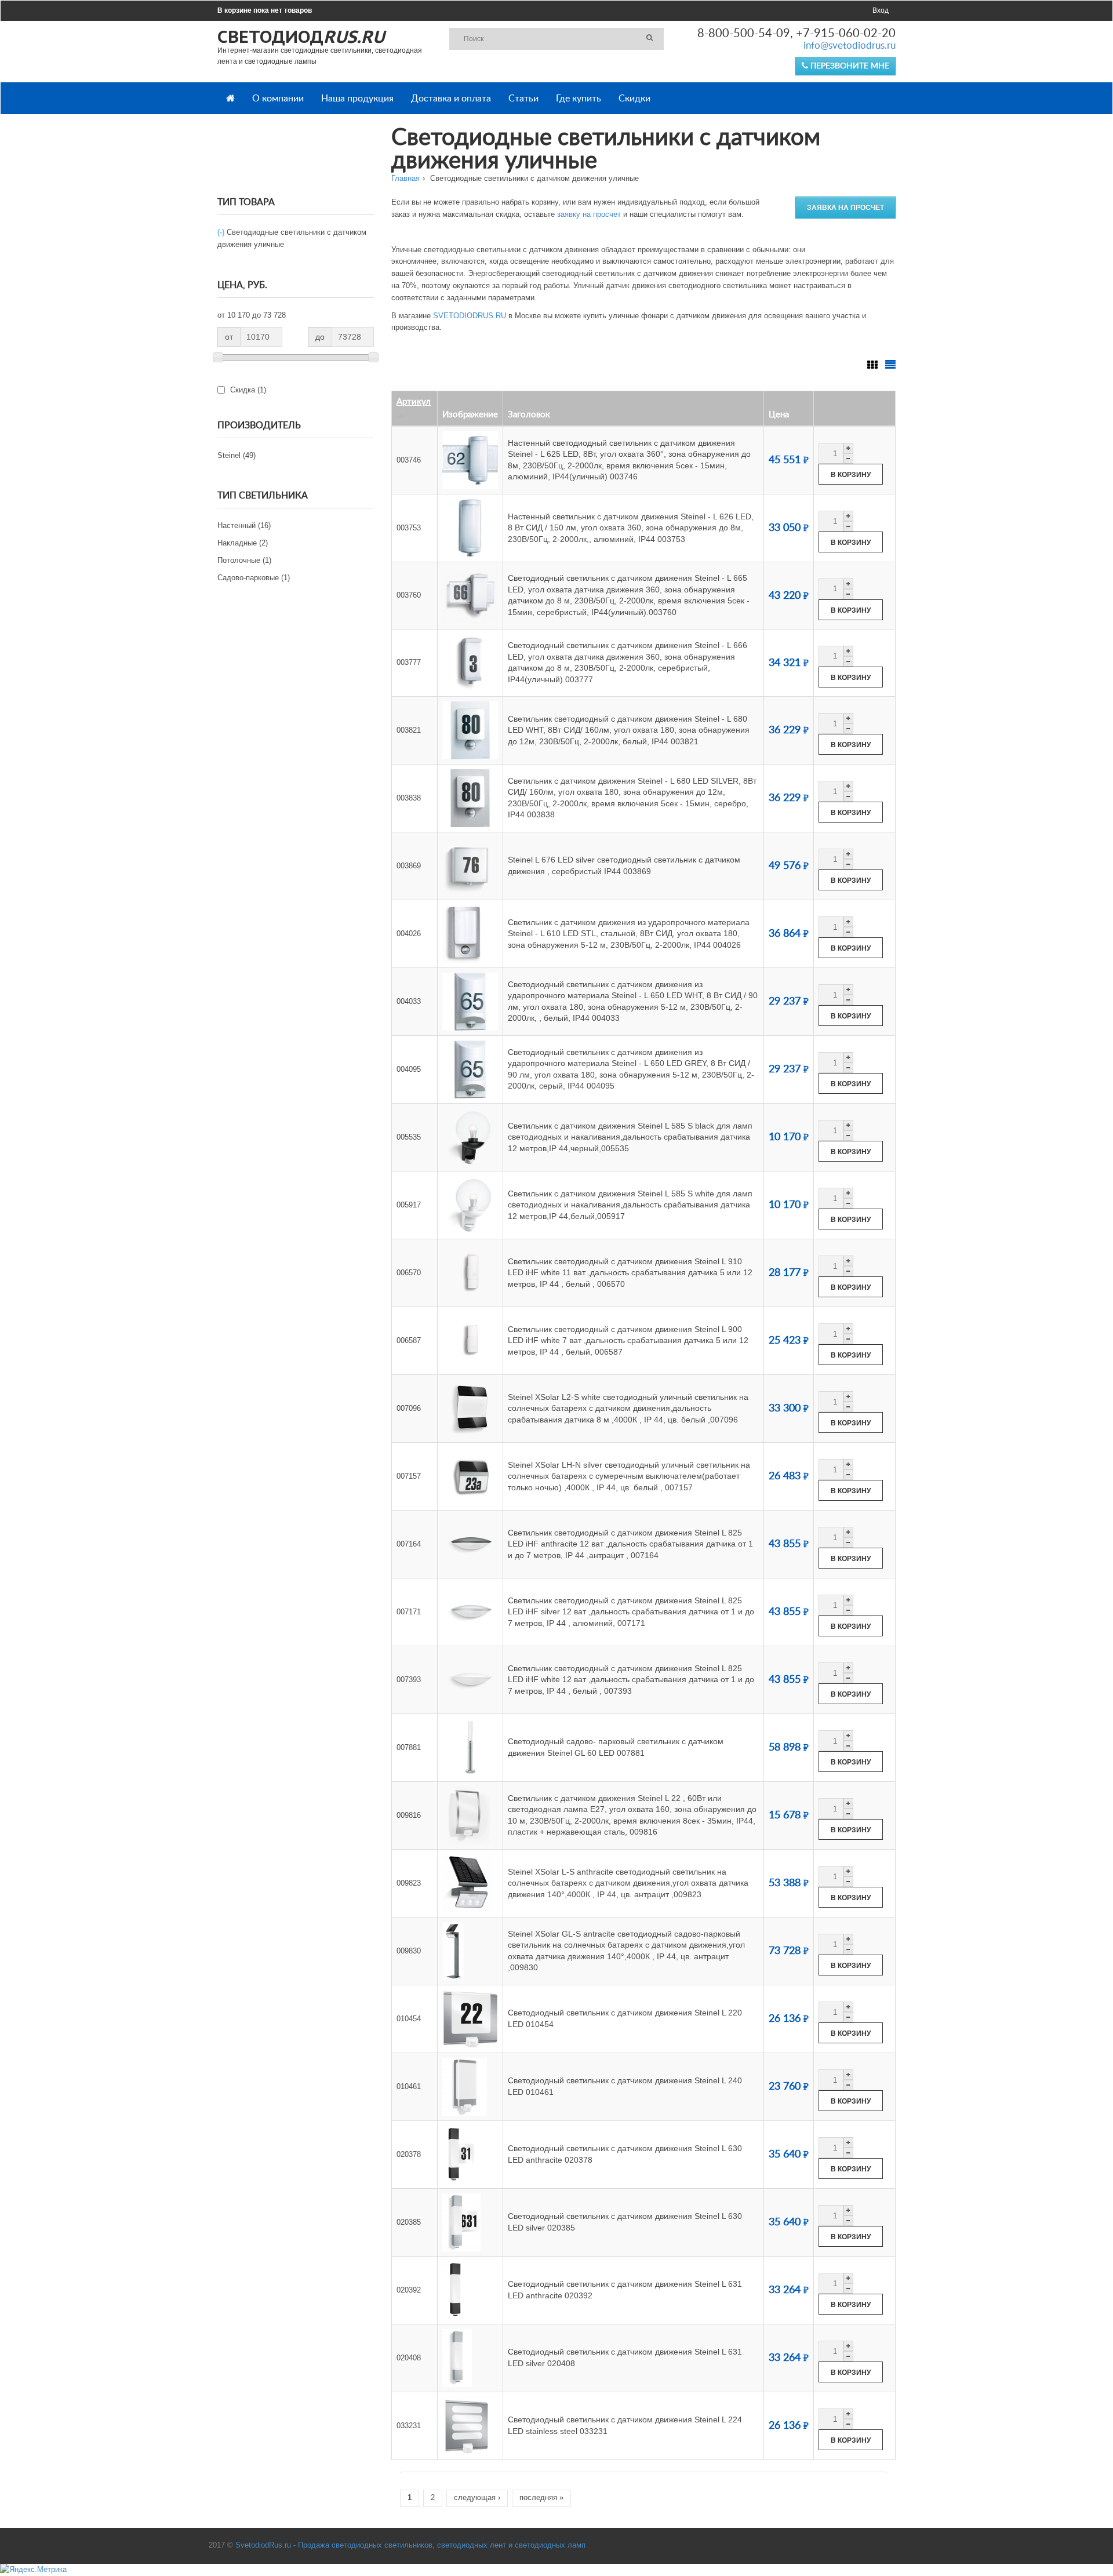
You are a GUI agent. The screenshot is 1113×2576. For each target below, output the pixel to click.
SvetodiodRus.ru (263, 2545)
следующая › (477, 2497)
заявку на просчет (589, 214)
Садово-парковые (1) (254, 578)
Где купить (579, 99)
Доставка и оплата (451, 99)
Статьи (523, 99)
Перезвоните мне (849, 66)
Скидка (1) (280, 390)
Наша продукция (357, 99)
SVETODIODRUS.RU (470, 316)
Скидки (634, 99)
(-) (222, 232)
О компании (278, 99)
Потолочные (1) (244, 560)
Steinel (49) (237, 455)
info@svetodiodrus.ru (850, 46)
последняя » (541, 2497)
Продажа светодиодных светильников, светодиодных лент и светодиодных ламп (442, 2545)
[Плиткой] (872, 362)
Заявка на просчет (845, 208)
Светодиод (301, 36)
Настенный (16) (244, 525)
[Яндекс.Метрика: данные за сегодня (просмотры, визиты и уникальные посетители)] (33, 2570)
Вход (881, 10)
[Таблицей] (890, 362)
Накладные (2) (243, 543)
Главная (405, 178)
